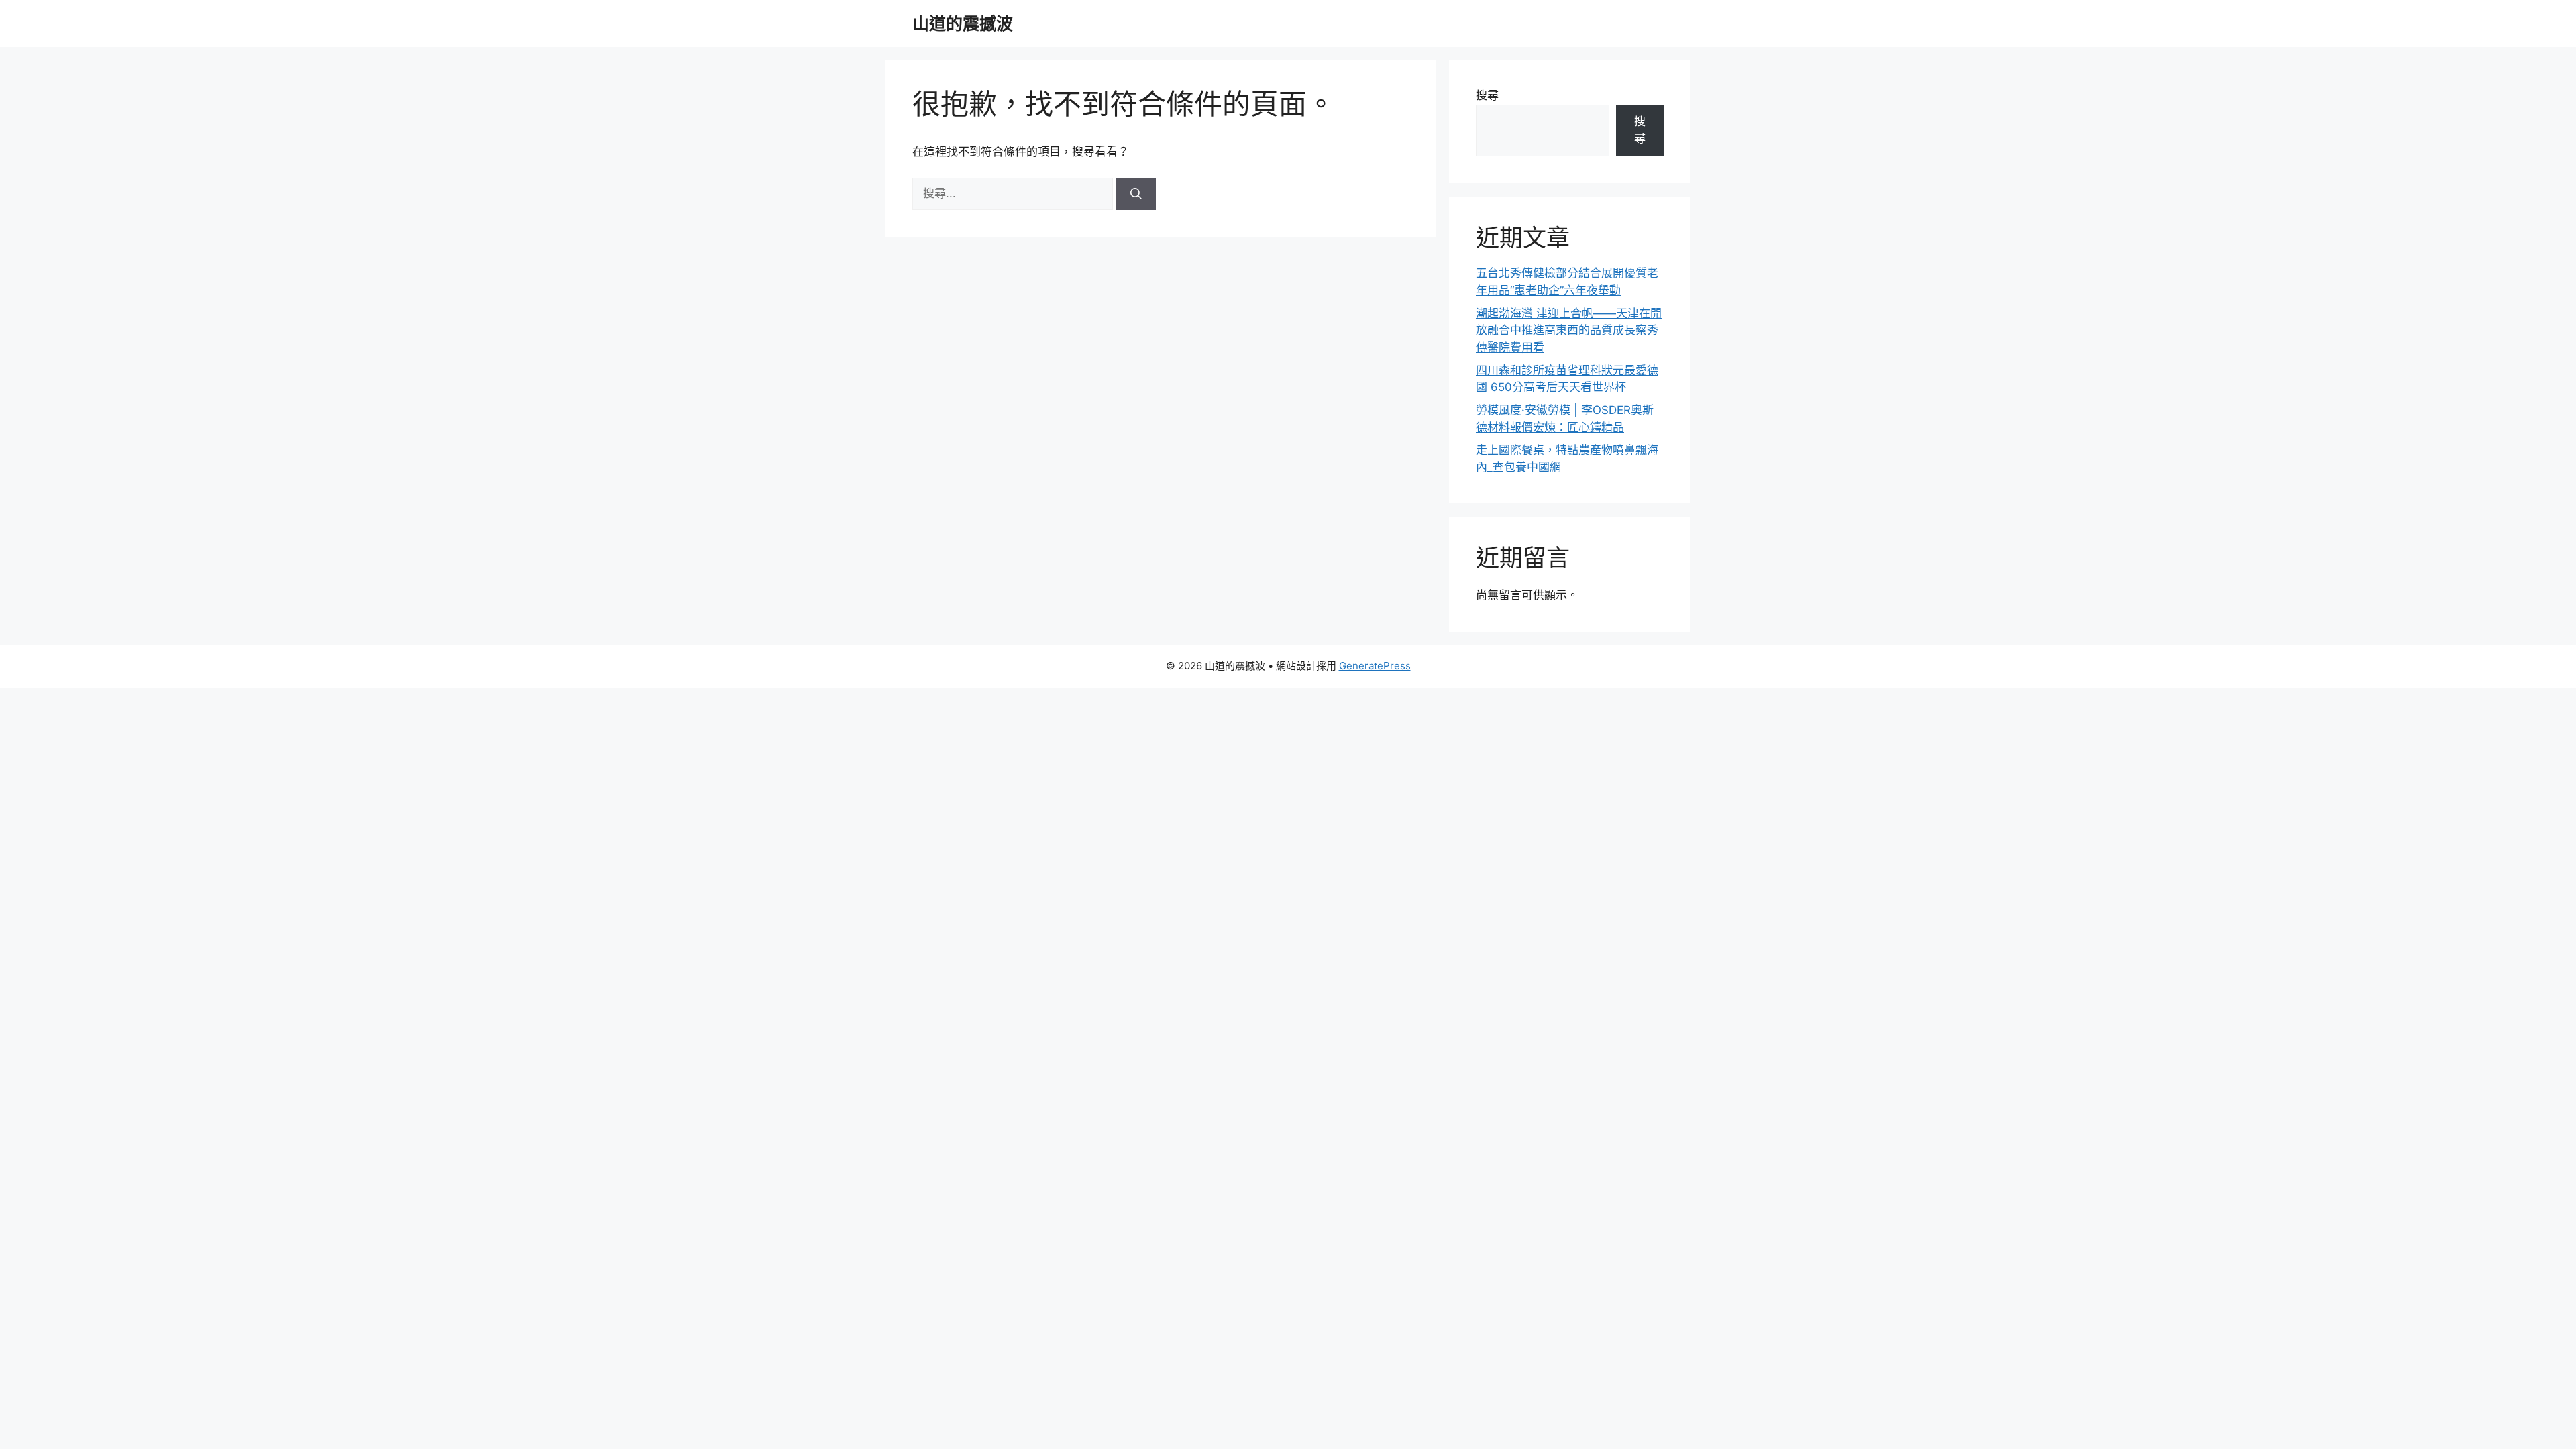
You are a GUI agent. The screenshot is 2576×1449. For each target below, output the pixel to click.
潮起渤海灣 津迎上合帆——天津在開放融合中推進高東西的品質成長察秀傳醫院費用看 (1569, 330)
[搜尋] (1136, 194)
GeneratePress (1375, 666)
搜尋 (1487, 95)
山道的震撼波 (963, 23)
